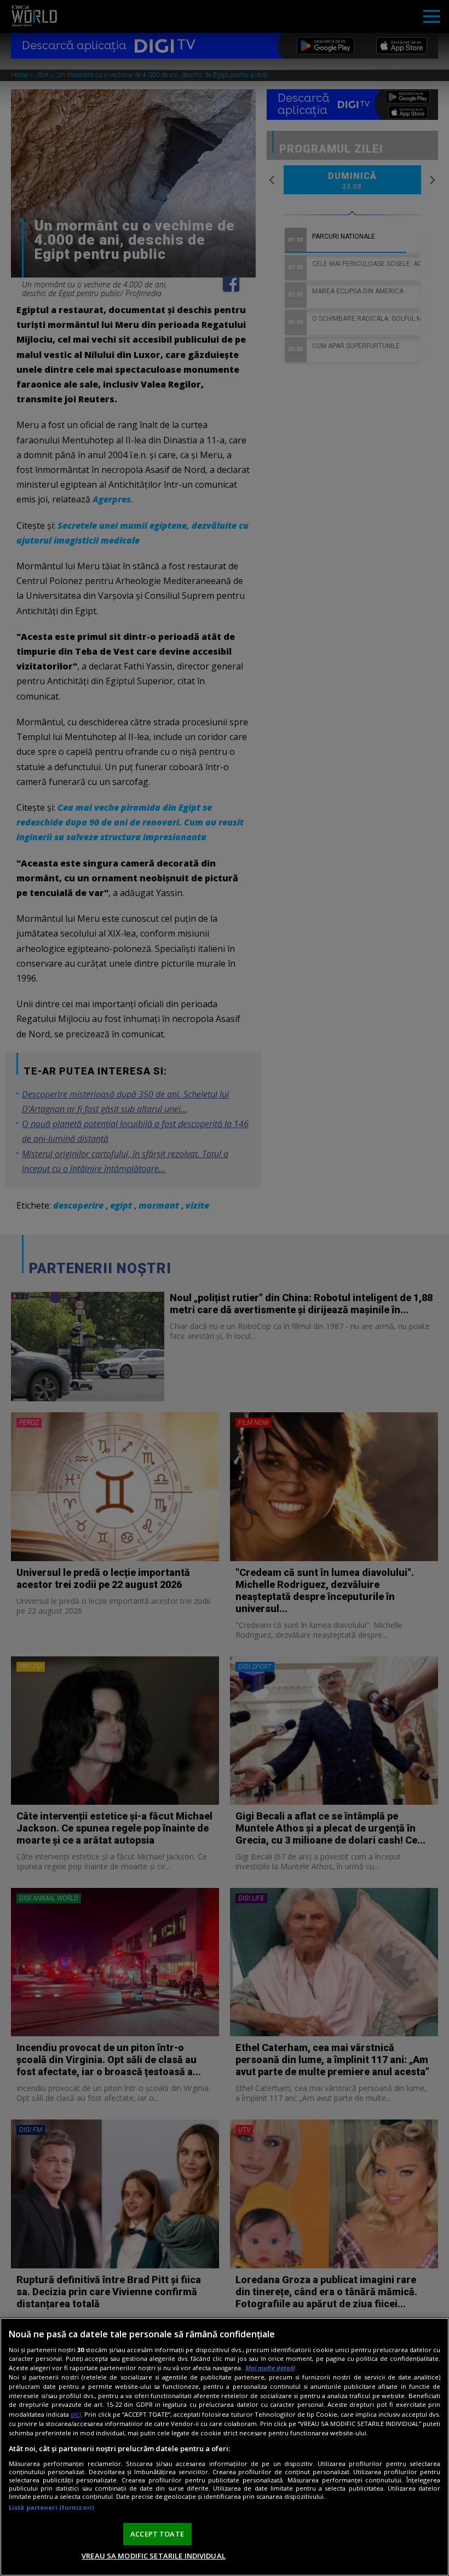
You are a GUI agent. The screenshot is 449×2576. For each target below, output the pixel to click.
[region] (225, 2447)
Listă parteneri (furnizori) (51, 2507)
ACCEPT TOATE (157, 2534)
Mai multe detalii (270, 2368)
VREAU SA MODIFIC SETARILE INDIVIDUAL (154, 2556)
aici (76, 2414)
